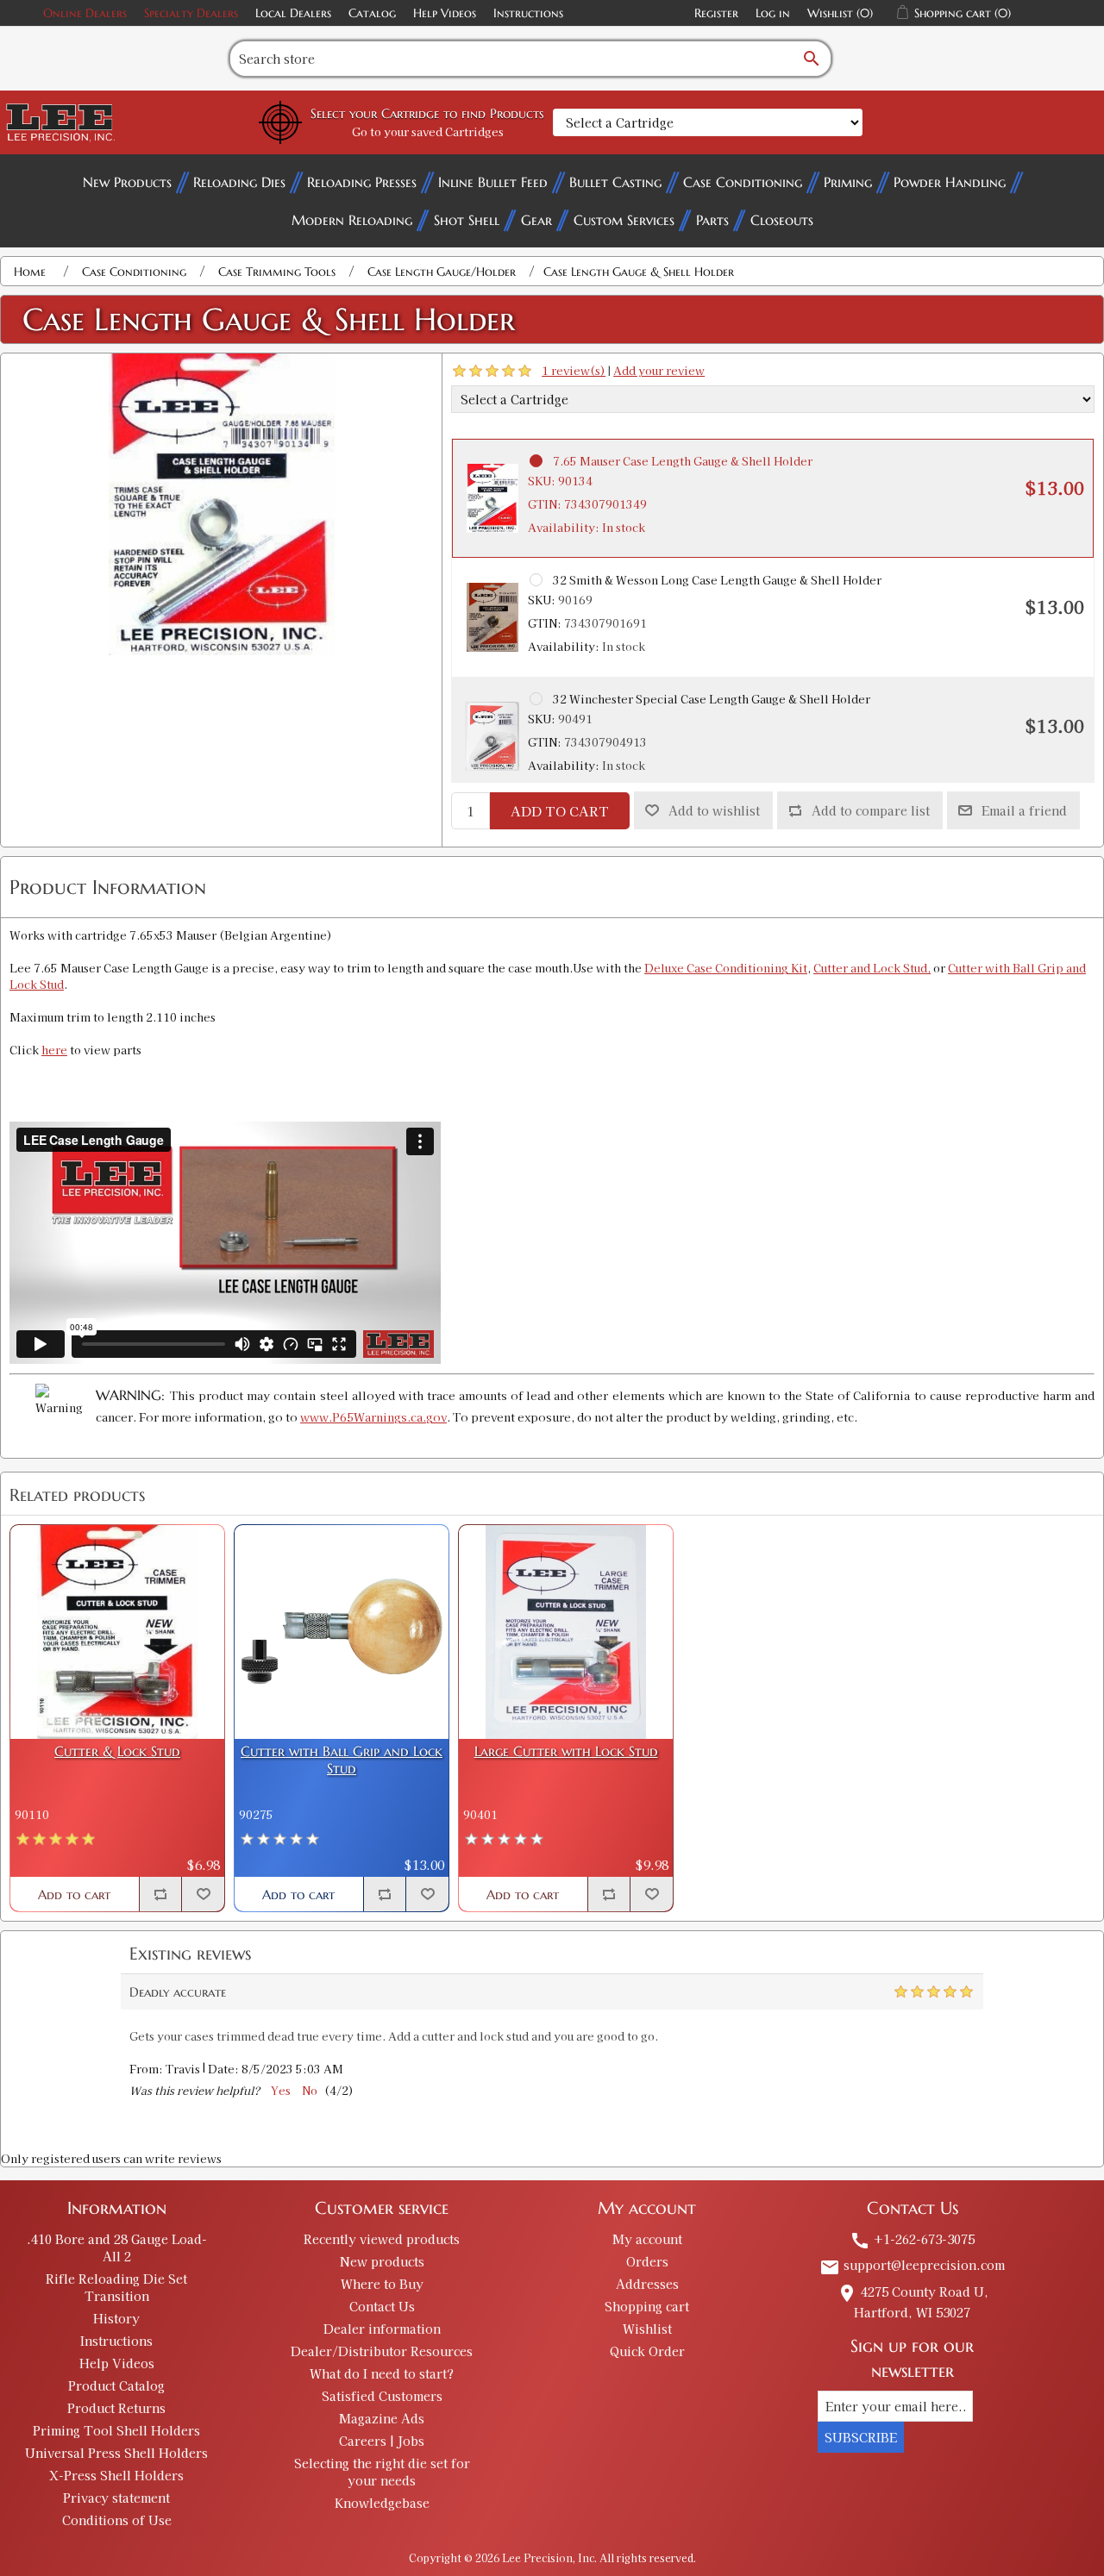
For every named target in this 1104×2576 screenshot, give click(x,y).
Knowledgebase (382, 2503)
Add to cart (560, 811)
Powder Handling (950, 182)
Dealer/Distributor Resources (382, 2351)
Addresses (647, 2284)
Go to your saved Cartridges (428, 131)
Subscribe (861, 2437)
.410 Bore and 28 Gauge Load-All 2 (117, 2248)
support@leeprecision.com (912, 2265)
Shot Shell (467, 220)
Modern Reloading (352, 220)
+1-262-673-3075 (912, 2239)
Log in (773, 13)
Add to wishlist (714, 810)
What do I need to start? (382, 2373)
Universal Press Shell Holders (116, 2453)
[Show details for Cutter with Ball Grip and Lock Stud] (342, 1632)
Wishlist (647, 2329)
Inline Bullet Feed (493, 182)
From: (146, 2070)
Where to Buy (382, 2284)
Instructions (528, 13)
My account (647, 2239)
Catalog (372, 13)
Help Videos (445, 13)
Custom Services (624, 220)
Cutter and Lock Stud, (872, 968)
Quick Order (647, 2351)
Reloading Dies (239, 182)
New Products (127, 182)
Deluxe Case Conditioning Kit (726, 968)
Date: (223, 2070)
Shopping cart (647, 2306)
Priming (848, 182)
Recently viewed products (382, 2239)
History (116, 2318)
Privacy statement (116, 2498)
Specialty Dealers (191, 13)
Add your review (659, 370)
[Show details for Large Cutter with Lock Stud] (566, 1632)
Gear (536, 220)
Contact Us (382, 2306)
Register (716, 13)
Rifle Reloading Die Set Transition (116, 2287)
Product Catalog (116, 2385)
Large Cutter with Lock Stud (566, 1751)
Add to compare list (871, 810)
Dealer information (382, 2329)
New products (382, 2261)
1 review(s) (574, 370)
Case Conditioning (743, 182)
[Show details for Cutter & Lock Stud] (117, 1632)
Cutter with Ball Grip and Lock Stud (342, 1760)
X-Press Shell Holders (116, 2475)
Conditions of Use (117, 2520)
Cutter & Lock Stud (117, 1751)
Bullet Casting (615, 182)
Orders (647, 2261)
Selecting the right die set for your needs (382, 2472)
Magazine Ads (382, 2418)
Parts (712, 220)
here (54, 1050)
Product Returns (116, 2408)
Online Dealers (85, 13)
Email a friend (1024, 810)
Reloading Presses (362, 182)
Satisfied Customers (382, 2396)
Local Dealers (293, 13)
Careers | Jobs (382, 2441)
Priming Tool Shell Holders (116, 2430)
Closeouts (782, 220)
